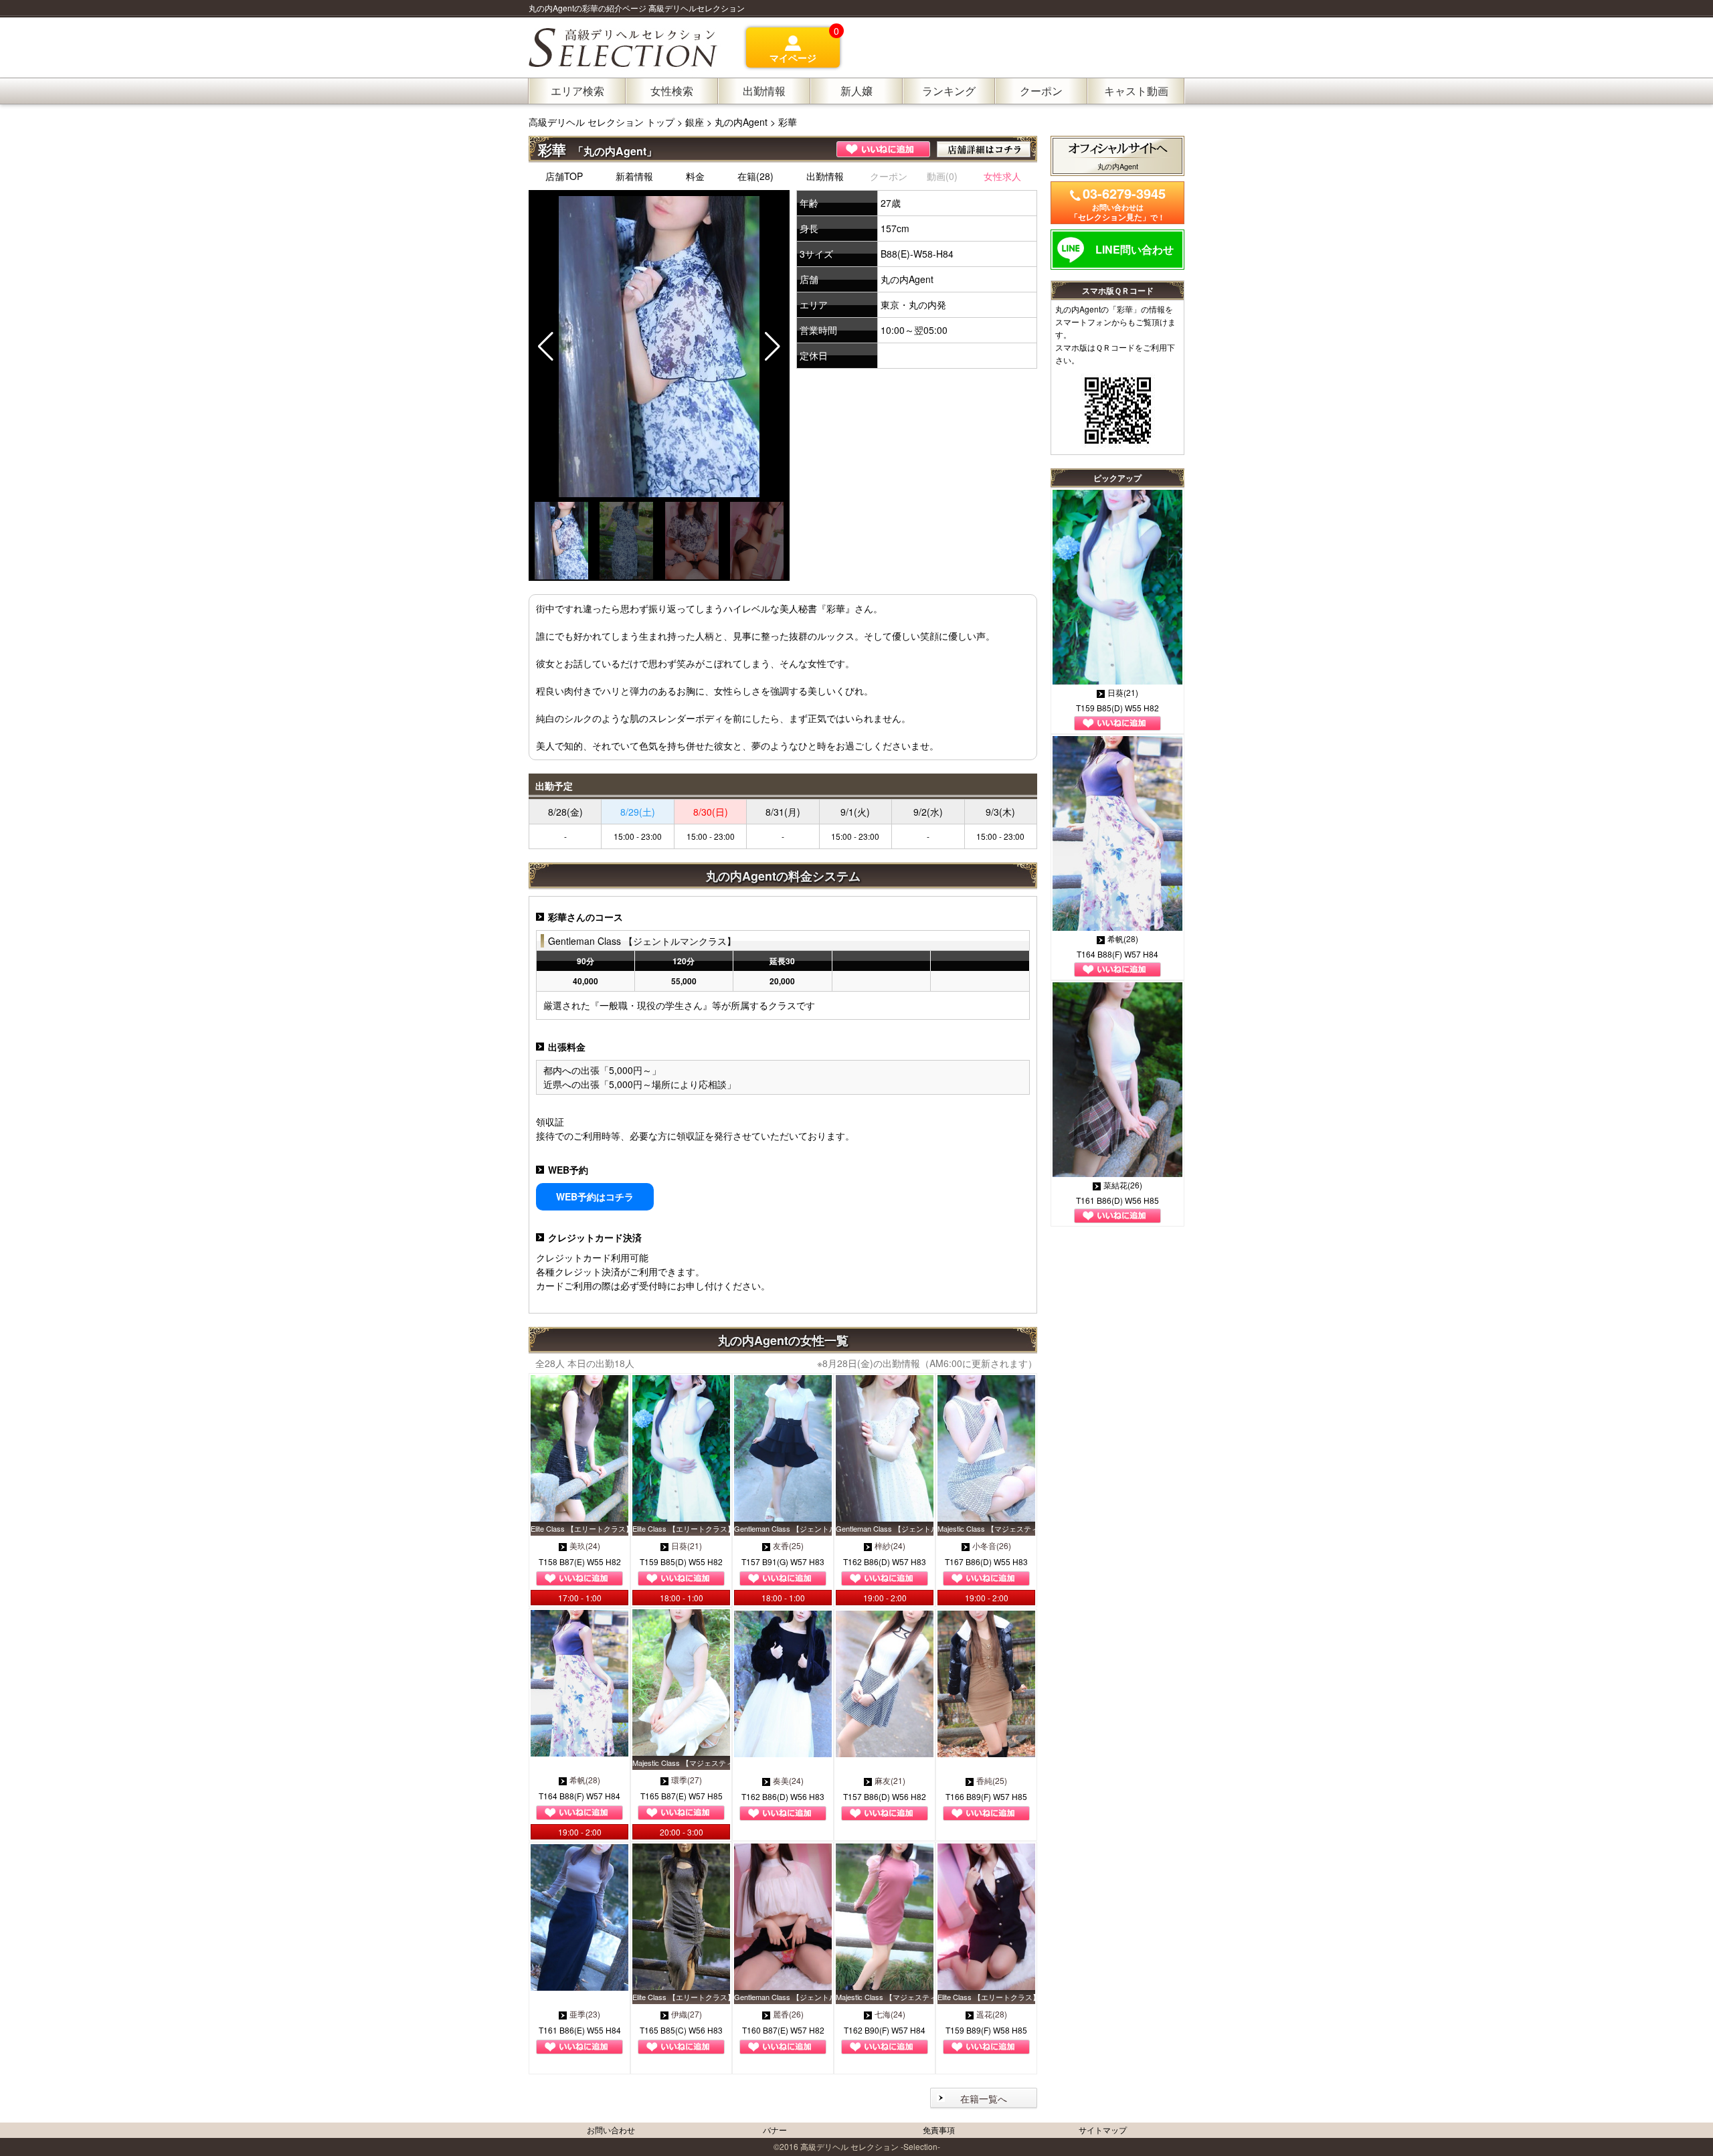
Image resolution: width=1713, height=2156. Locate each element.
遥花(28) (992, 2014)
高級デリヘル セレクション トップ (603, 122)
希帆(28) (585, 1780)
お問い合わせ (611, 2130)
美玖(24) (585, 1545)
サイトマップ (1103, 2130)
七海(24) (890, 2014)
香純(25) (992, 1780)
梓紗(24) (890, 1545)
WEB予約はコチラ (595, 1196)
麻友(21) (890, 1780)
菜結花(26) (1123, 1185)
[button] (773, 347)
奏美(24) (788, 1780)
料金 (695, 176)
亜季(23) (585, 2014)
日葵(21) (687, 1545)
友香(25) (788, 1545)
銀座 (695, 122)
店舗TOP (564, 176)
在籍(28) (755, 176)
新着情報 (634, 176)
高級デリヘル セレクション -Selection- (870, 2146)
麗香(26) (788, 2014)
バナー (775, 2130)
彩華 (788, 122)
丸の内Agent (741, 122)
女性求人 (1002, 176)
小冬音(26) (992, 1545)
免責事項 (939, 2130)
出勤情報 (825, 176)
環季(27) (687, 1780)
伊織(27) (687, 2014)
